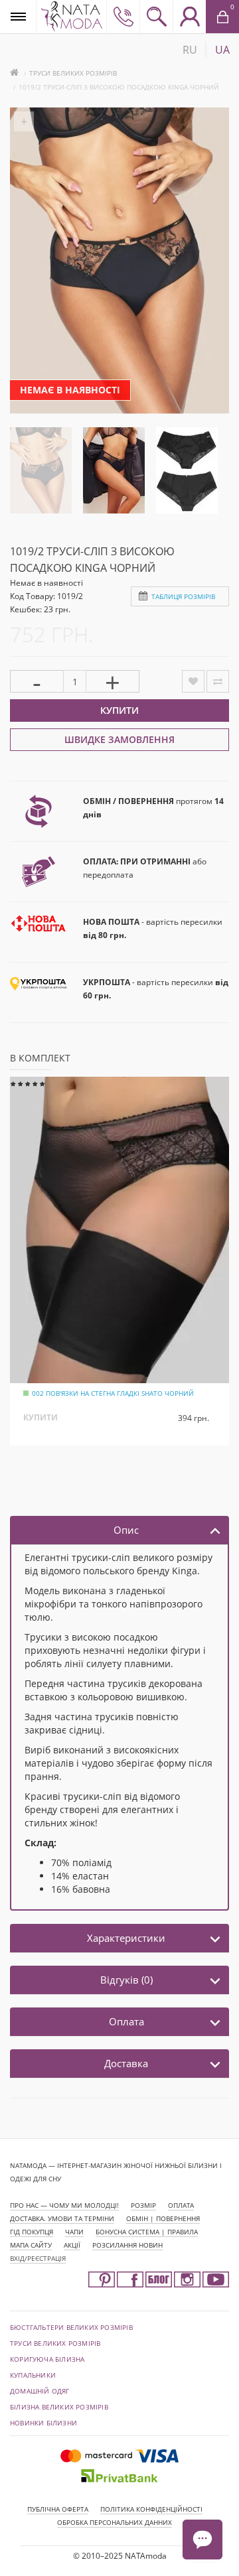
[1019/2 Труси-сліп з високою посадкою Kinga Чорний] (41, 469)
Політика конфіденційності (151, 2509)
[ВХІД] (189, 17)
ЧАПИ (74, 2232)
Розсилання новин (127, 2245)
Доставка (126, 2063)
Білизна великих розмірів (59, 2407)
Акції (72, 2245)
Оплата (126, 2021)
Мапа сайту (31, 2245)
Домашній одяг (40, 2391)
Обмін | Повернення (163, 2218)
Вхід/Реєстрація (38, 2258)
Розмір (143, 2205)
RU (190, 50)
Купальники (33, 2375)
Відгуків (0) (126, 1980)
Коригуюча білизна (47, 2359)
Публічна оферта (58, 2509)
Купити (119, 710)
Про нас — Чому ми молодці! (64, 2205)
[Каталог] (18, 16)
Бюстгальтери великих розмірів (71, 2327)
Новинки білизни (43, 2423)
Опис (126, 1530)
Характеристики (126, 1938)
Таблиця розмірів (183, 596)
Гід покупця (32, 2232)
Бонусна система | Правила (147, 2232)
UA (222, 50)
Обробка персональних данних (115, 2522)
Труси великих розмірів (73, 73)
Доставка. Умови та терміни (62, 2218)
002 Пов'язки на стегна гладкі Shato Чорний (113, 1393)
